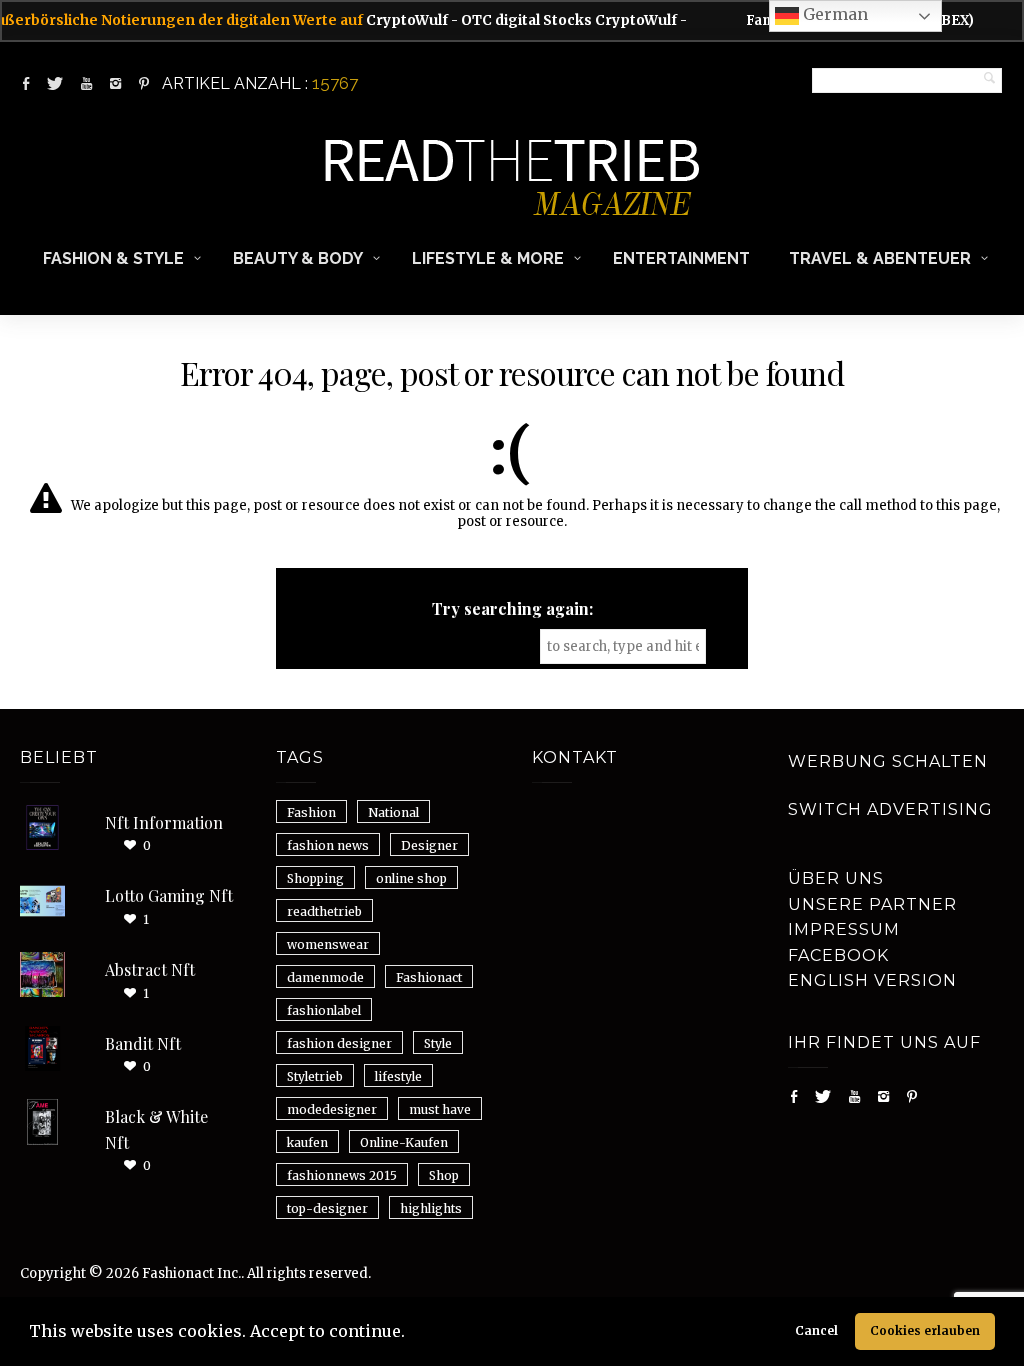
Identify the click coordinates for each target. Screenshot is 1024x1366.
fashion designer (339, 1043)
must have (440, 1109)
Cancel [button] (816, 1330)
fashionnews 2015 (342, 1175)
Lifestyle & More (488, 258)
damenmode (325, 977)
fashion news (328, 845)
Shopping (315, 878)
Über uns (836, 878)
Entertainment (681, 258)
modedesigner (332, 1109)
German (833, 14)
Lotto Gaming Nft (169, 895)
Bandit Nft (143, 1043)
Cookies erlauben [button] (925, 1330)
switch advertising (890, 809)
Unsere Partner (872, 904)
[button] (412, 1334)
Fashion (311, 812)
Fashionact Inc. (191, 1273)
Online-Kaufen (404, 1142)
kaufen (307, 1142)
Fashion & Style (113, 258)
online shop (411, 878)
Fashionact (429, 977)
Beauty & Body (298, 258)
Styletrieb (315, 1076)
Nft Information (164, 822)
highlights (431, 1208)
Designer (429, 845)
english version (872, 980)
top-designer (327, 1208)
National (393, 812)
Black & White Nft (156, 1129)
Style (438, 1043)
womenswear (328, 944)
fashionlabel (324, 1010)
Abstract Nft (150, 969)
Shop (444, 1175)
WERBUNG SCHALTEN (888, 761)
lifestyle (398, 1076)
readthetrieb (324, 911)
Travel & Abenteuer (880, 258)
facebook (838, 955)
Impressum (844, 929)
